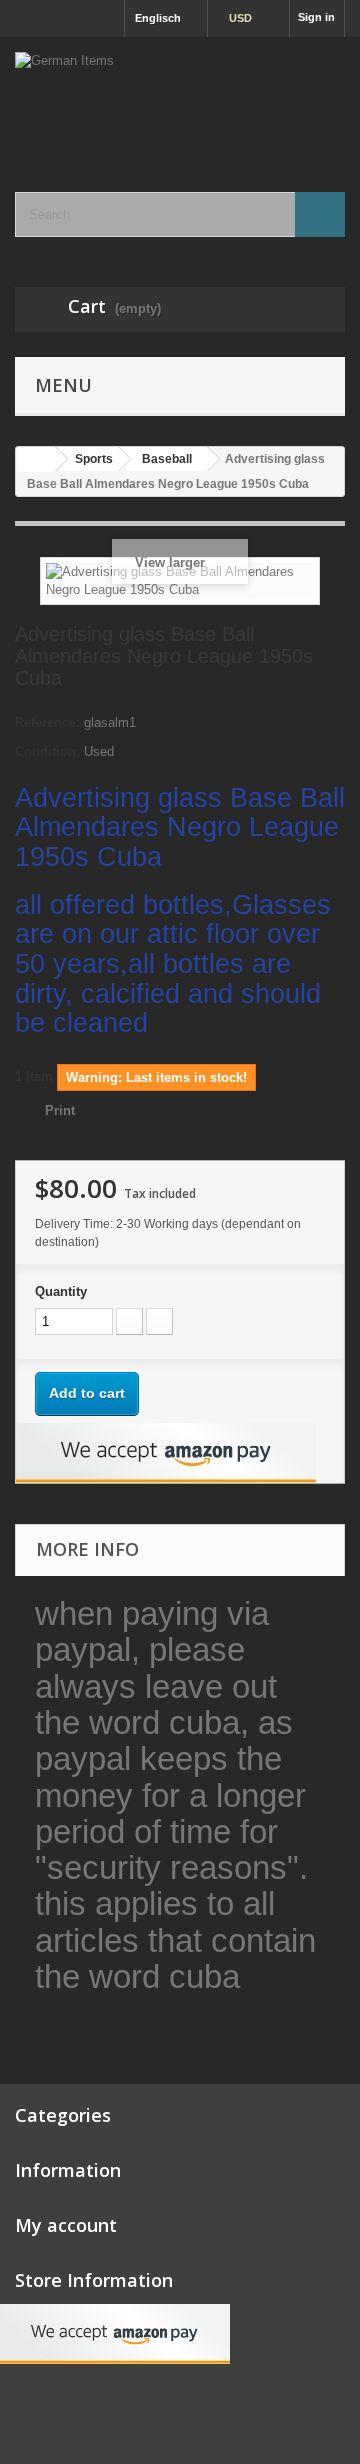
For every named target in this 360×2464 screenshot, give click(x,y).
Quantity (61, 1291)
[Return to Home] (36, 459)
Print (60, 1110)
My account (66, 2225)
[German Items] (180, 97)
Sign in (316, 17)
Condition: (47, 751)
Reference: (47, 722)
